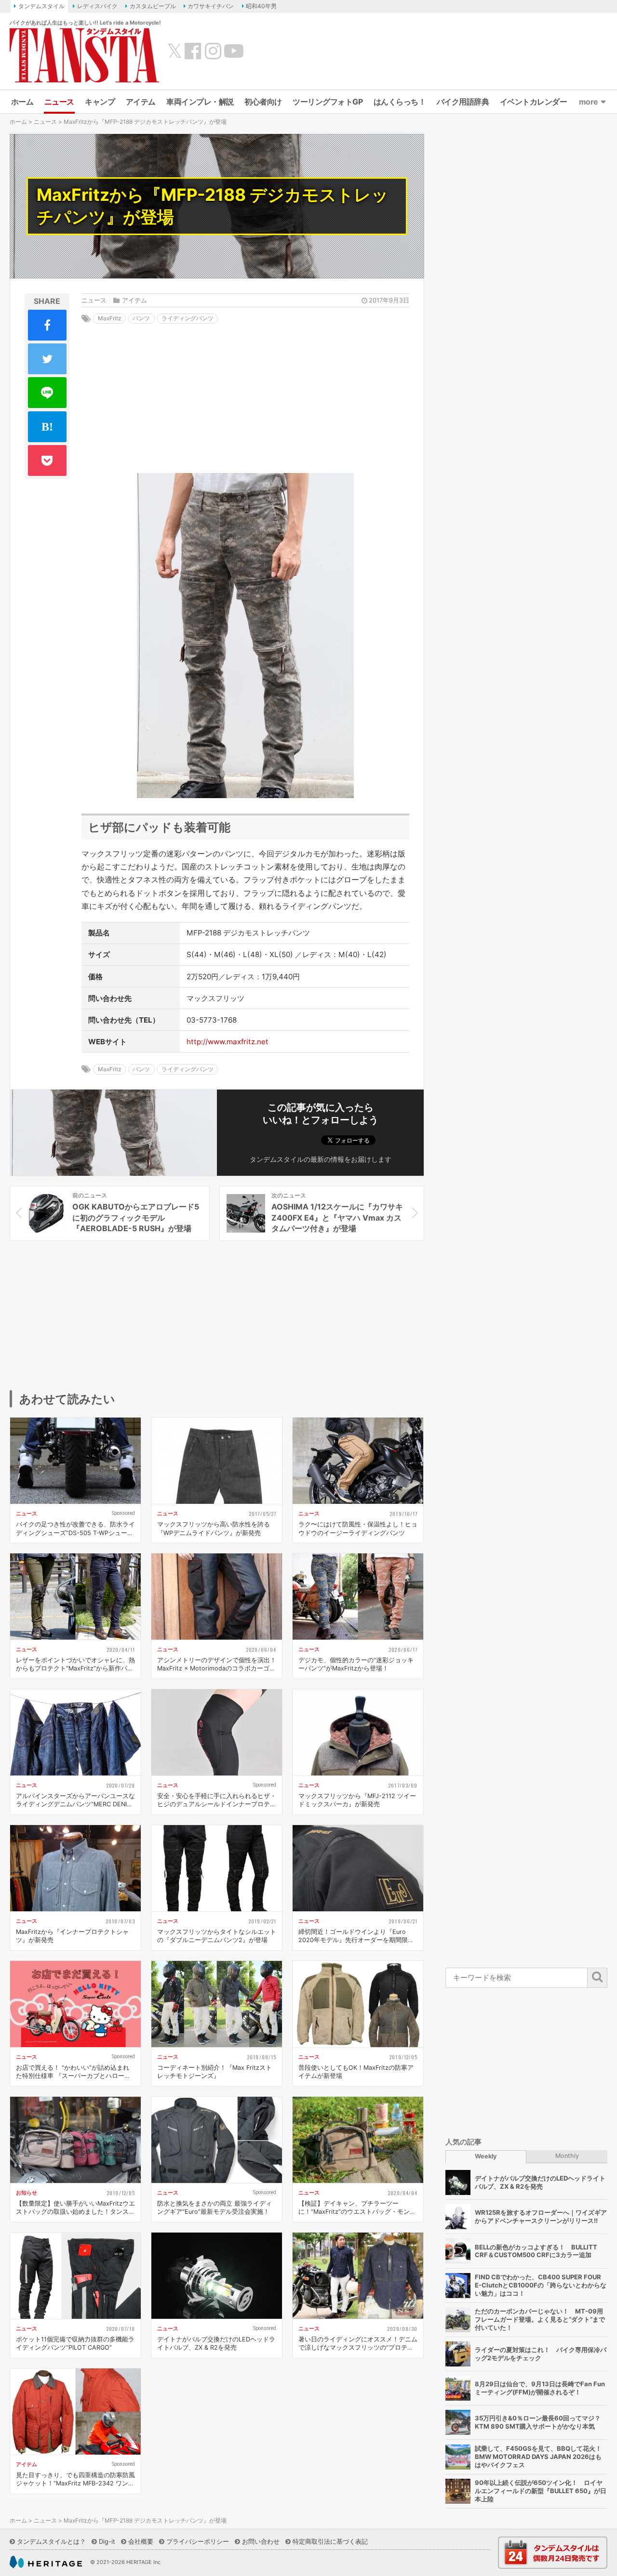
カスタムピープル (153, 6)
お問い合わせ (261, 2541)
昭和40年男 (261, 6)
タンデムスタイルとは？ (51, 2541)
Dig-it (107, 2541)
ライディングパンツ (188, 318)
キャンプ (100, 102)
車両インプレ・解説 (200, 102)
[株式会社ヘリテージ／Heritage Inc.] (46, 2562)
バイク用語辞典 (463, 102)
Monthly (567, 2156)
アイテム (141, 102)
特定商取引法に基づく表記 (330, 2541)
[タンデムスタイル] (84, 55)
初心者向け (263, 102)
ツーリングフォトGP (328, 102)
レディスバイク (97, 6)
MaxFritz (110, 318)
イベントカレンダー (534, 102)
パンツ (141, 318)
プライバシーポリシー (198, 2541)
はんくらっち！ (400, 102)
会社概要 (141, 2541)
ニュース (59, 102)
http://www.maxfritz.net (228, 1042)
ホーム (22, 102)
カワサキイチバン (211, 6)
